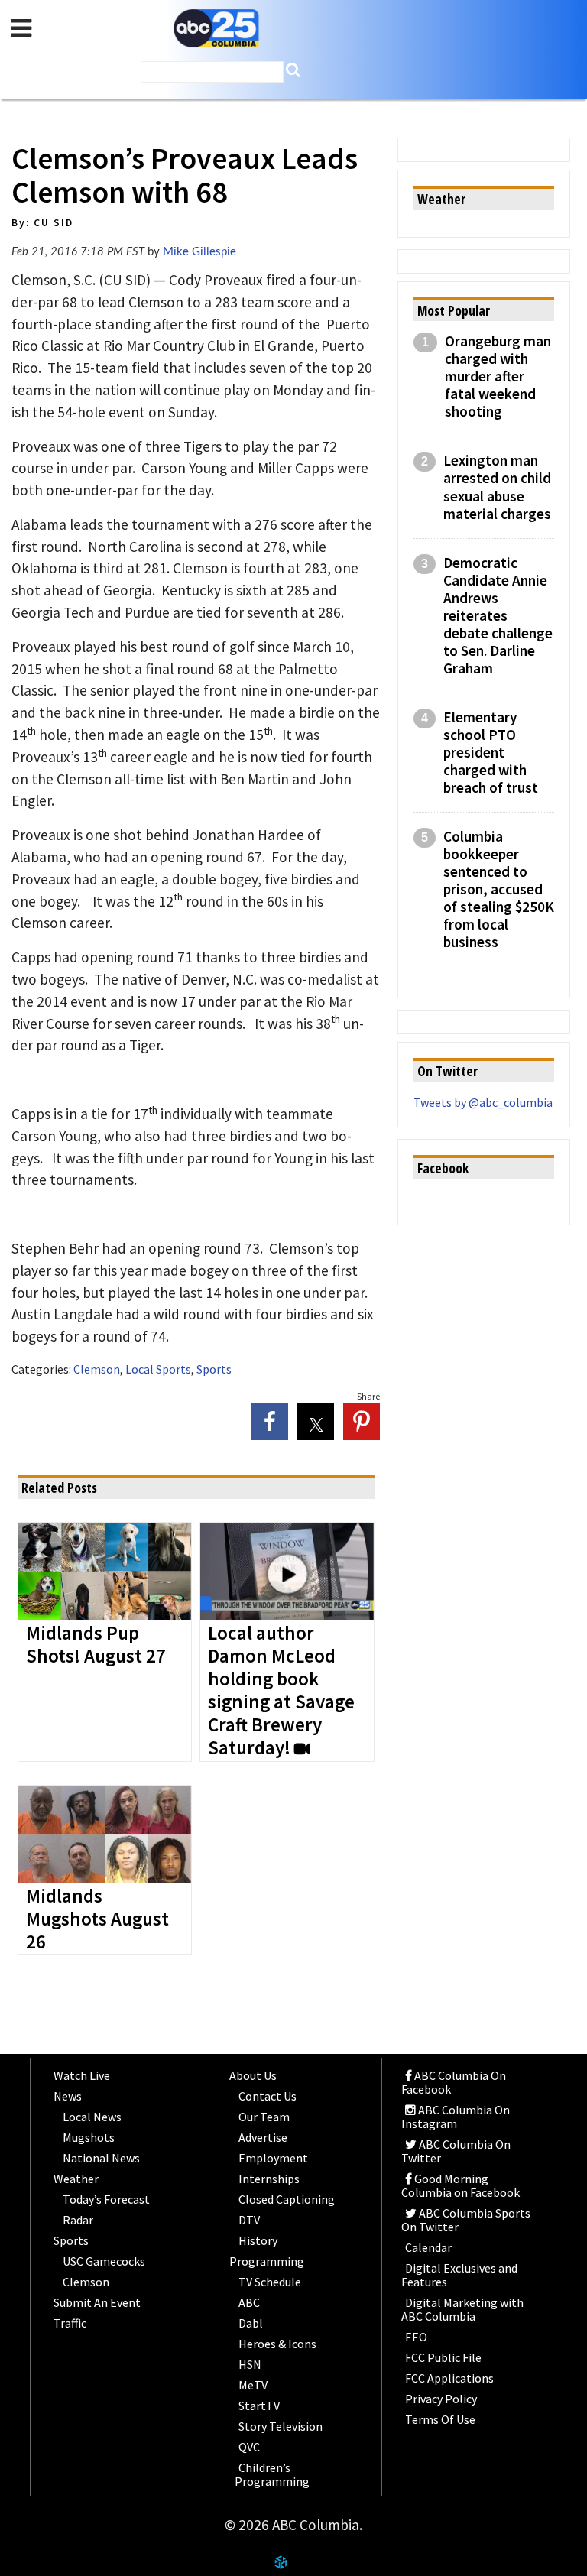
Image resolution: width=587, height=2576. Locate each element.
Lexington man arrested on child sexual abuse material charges (497, 487)
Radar (78, 2220)
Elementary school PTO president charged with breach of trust (491, 753)
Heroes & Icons (277, 2344)
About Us (253, 2075)
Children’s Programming (272, 2474)
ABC (249, 2302)
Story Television (281, 2426)
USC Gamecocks (104, 2261)
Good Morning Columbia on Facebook (461, 2185)
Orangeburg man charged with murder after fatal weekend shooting (498, 376)
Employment (273, 2158)
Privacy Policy (441, 2399)
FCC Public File (443, 2357)
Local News (92, 2117)
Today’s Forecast (106, 2199)
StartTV (259, 2406)
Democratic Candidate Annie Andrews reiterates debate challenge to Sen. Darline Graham (498, 616)
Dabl (251, 2323)
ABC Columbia (216, 29)
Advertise (263, 2137)
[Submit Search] (293, 70)
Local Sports (158, 1369)
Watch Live (82, 2075)
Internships (269, 2179)
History (258, 2240)
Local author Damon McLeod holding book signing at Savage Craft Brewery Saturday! (281, 1691)
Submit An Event (97, 2302)
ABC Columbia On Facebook (454, 2082)
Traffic (70, 2323)
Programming (267, 2261)
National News (101, 2158)
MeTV (253, 2385)
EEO (416, 2337)
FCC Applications (449, 2378)
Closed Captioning (287, 2199)
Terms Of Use (440, 2419)
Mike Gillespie (199, 252)
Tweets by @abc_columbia (483, 1102)
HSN (250, 2364)
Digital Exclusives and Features (459, 2275)
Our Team (264, 2117)
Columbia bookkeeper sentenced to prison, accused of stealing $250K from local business (499, 889)
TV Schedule (270, 2282)
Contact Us (268, 2096)
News (68, 2096)
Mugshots (89, 2137)
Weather (76, 2179)
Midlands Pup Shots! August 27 (96, 1645)
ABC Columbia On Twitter (456, 2151)
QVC (249, 2447)
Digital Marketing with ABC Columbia (462, 2309)
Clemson (97, 1369)
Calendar (428, 2247)
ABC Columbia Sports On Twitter (466, 2220)
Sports (214, 1369)
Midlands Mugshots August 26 (97, 1919)
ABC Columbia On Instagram (456, 2117)
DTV (249, 2220)
